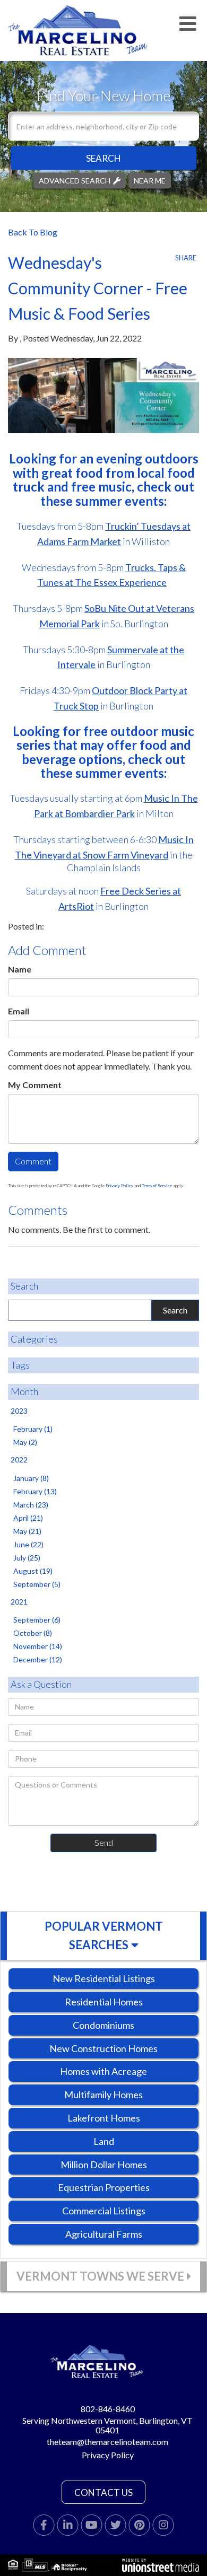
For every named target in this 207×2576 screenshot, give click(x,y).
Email (19, 1011)
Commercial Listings (104, 2211)
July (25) (27, 1558)
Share (186, 258)
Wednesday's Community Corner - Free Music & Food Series (98, 288)
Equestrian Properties (104, 2187)
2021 (19, 1602)
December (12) (38, 1659)
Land (104, 2141)
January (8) (31, 1478)
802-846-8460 (108, 2409)
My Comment (35, 1085)
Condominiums (103, 2025)
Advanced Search (75, 180)
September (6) (37, 1620)
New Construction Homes (103, 2048)
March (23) (31, 1505)
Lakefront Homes (104, 2118)
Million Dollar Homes (104, 2165)
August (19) (33, 1571)
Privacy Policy (119, 1186)
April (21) (28, 1518)
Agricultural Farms (104, 2234)
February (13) (35, 1491)
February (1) (33, 1429)
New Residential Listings (104, 1978)
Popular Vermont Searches (104, 1935)
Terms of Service (157, 1186)
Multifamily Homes (103, 2095)
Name (20, 969)
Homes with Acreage (103, 2071)
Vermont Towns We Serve (100, 2276)
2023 (19, 1411)
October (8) (33, 1633)
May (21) (27, 1531)
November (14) (38, 1646)
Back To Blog (33, 232)
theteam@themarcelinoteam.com (107, 2442)
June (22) (28, 1544)
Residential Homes (104, 2002)
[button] (103, 158)
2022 (19, 1460)
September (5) (37, 1584)
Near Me (150, 180)
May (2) (25, 1442)
